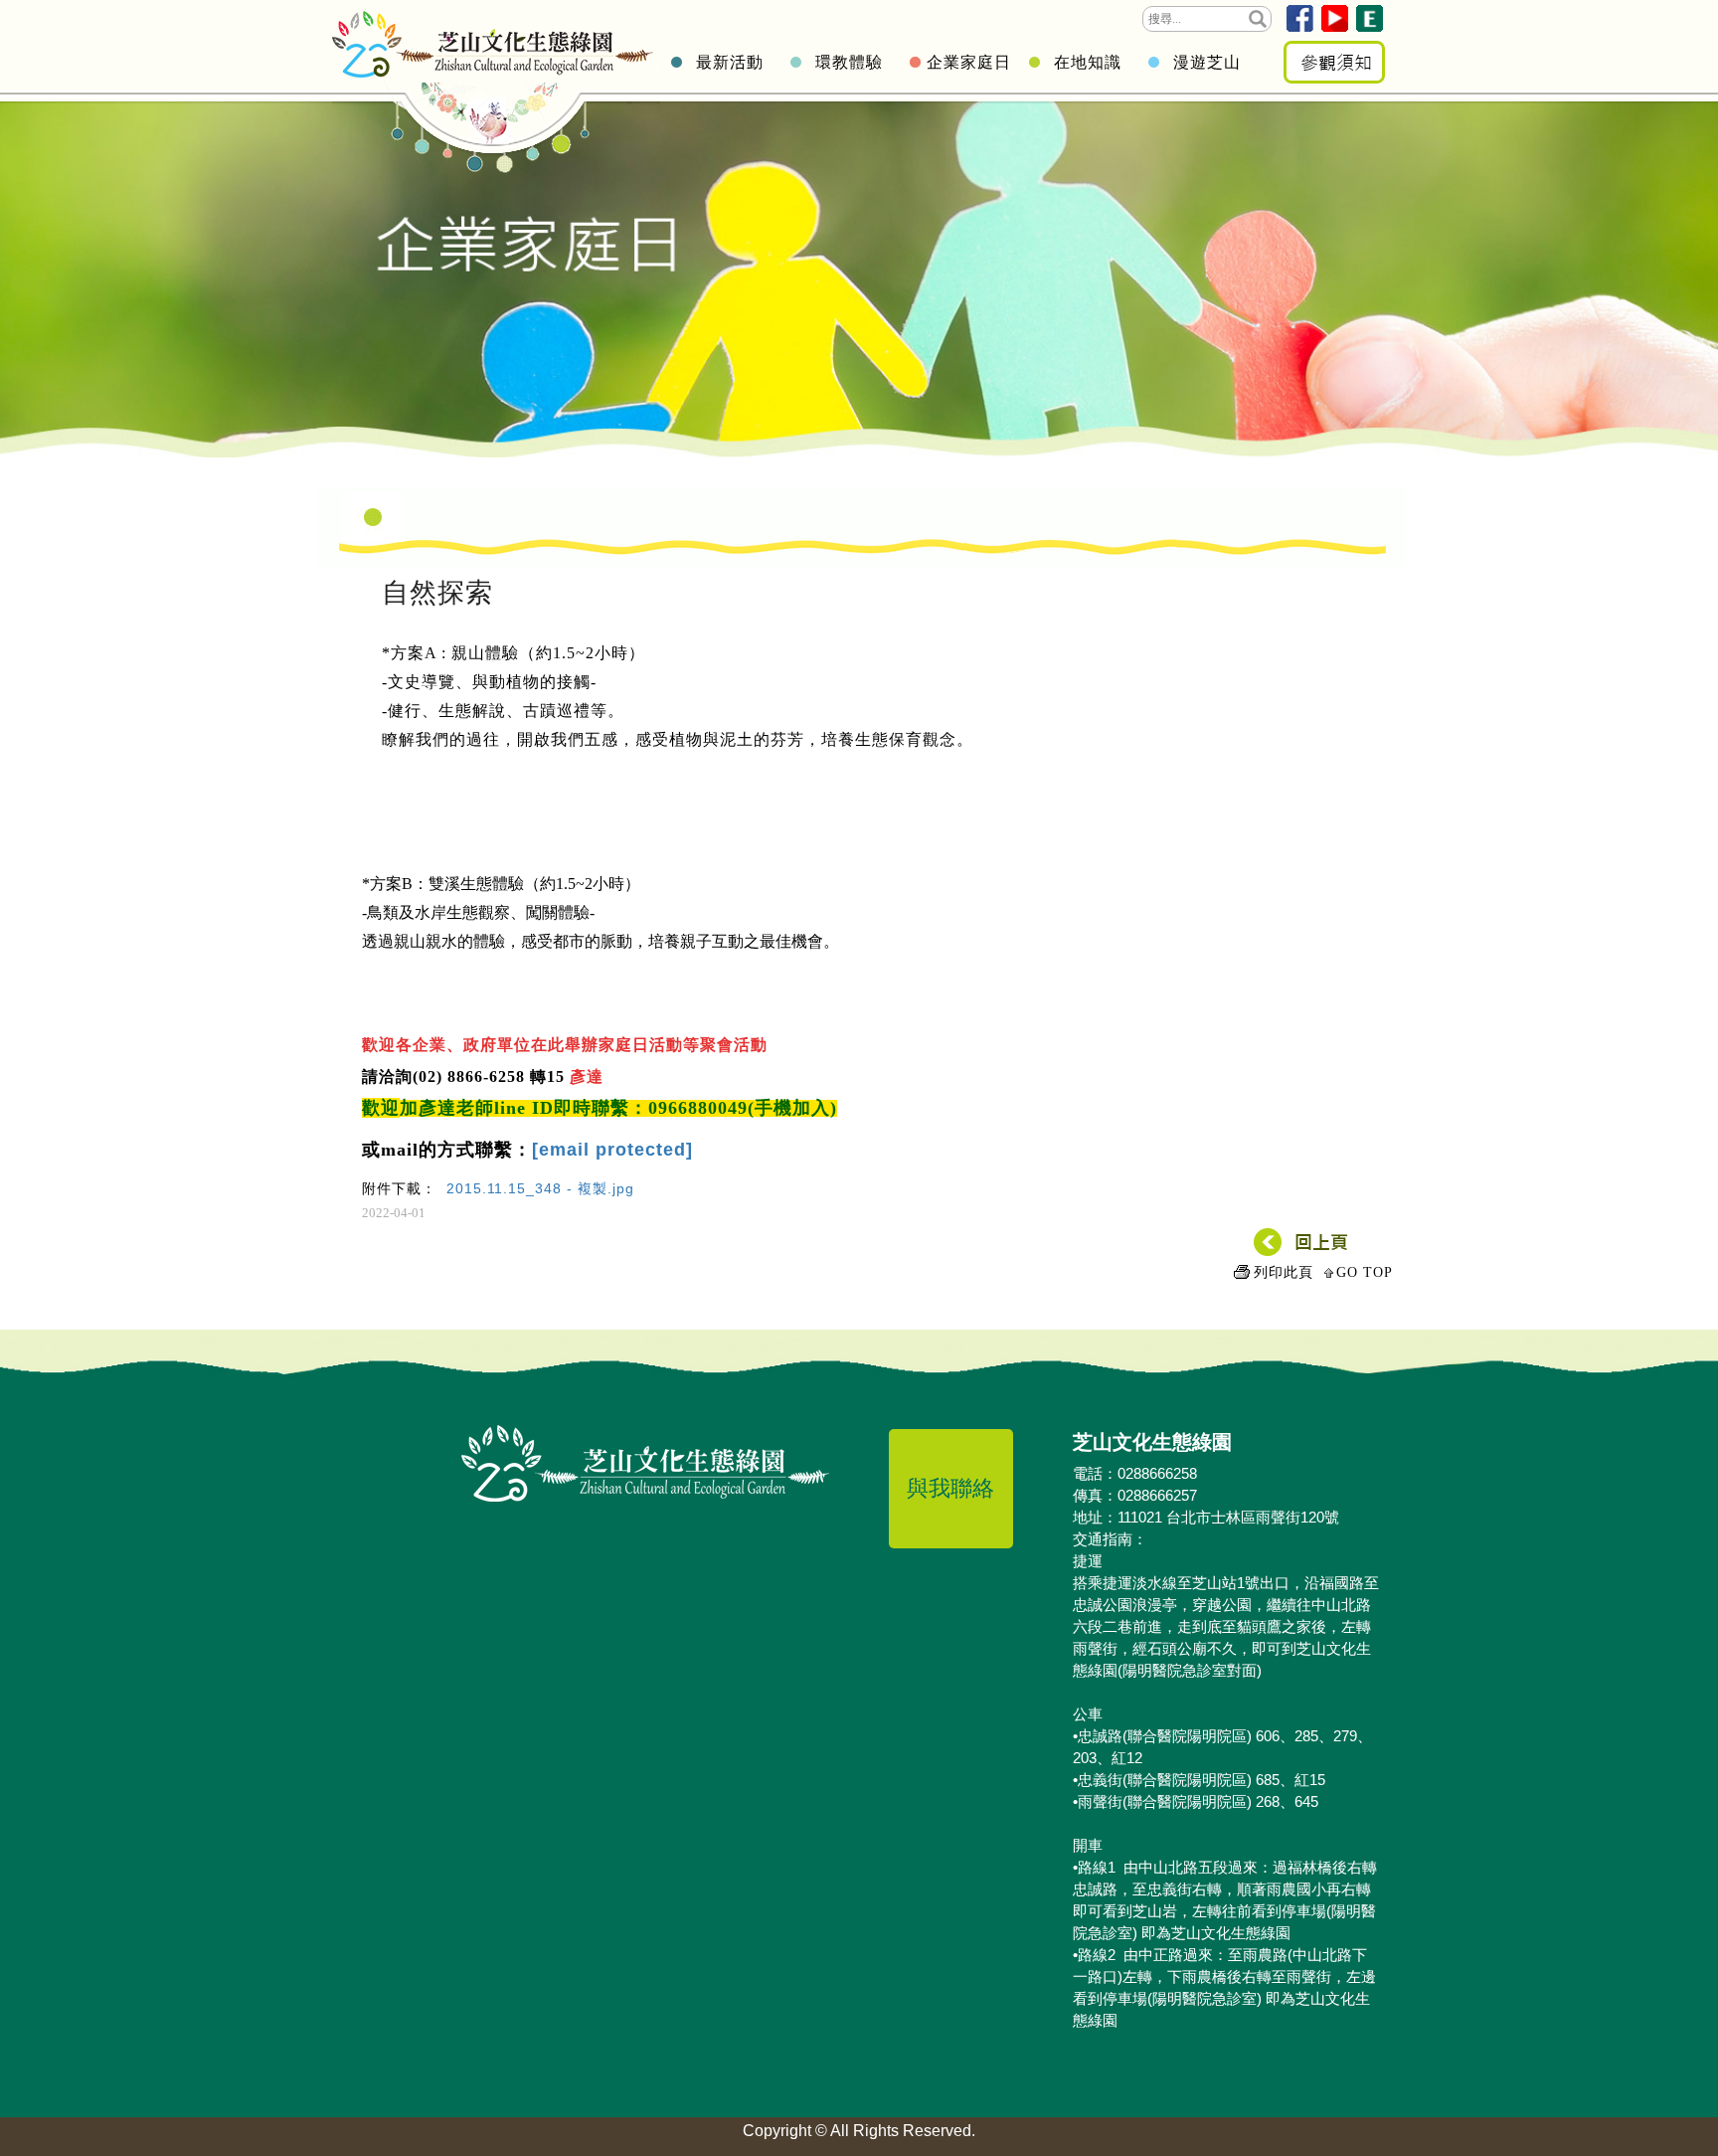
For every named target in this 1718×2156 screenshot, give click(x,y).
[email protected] (612, 1150)
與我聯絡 (950, 1488)
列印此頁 (1284, 1272)
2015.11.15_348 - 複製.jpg (540, 1188)
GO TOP (1365, 1272)
